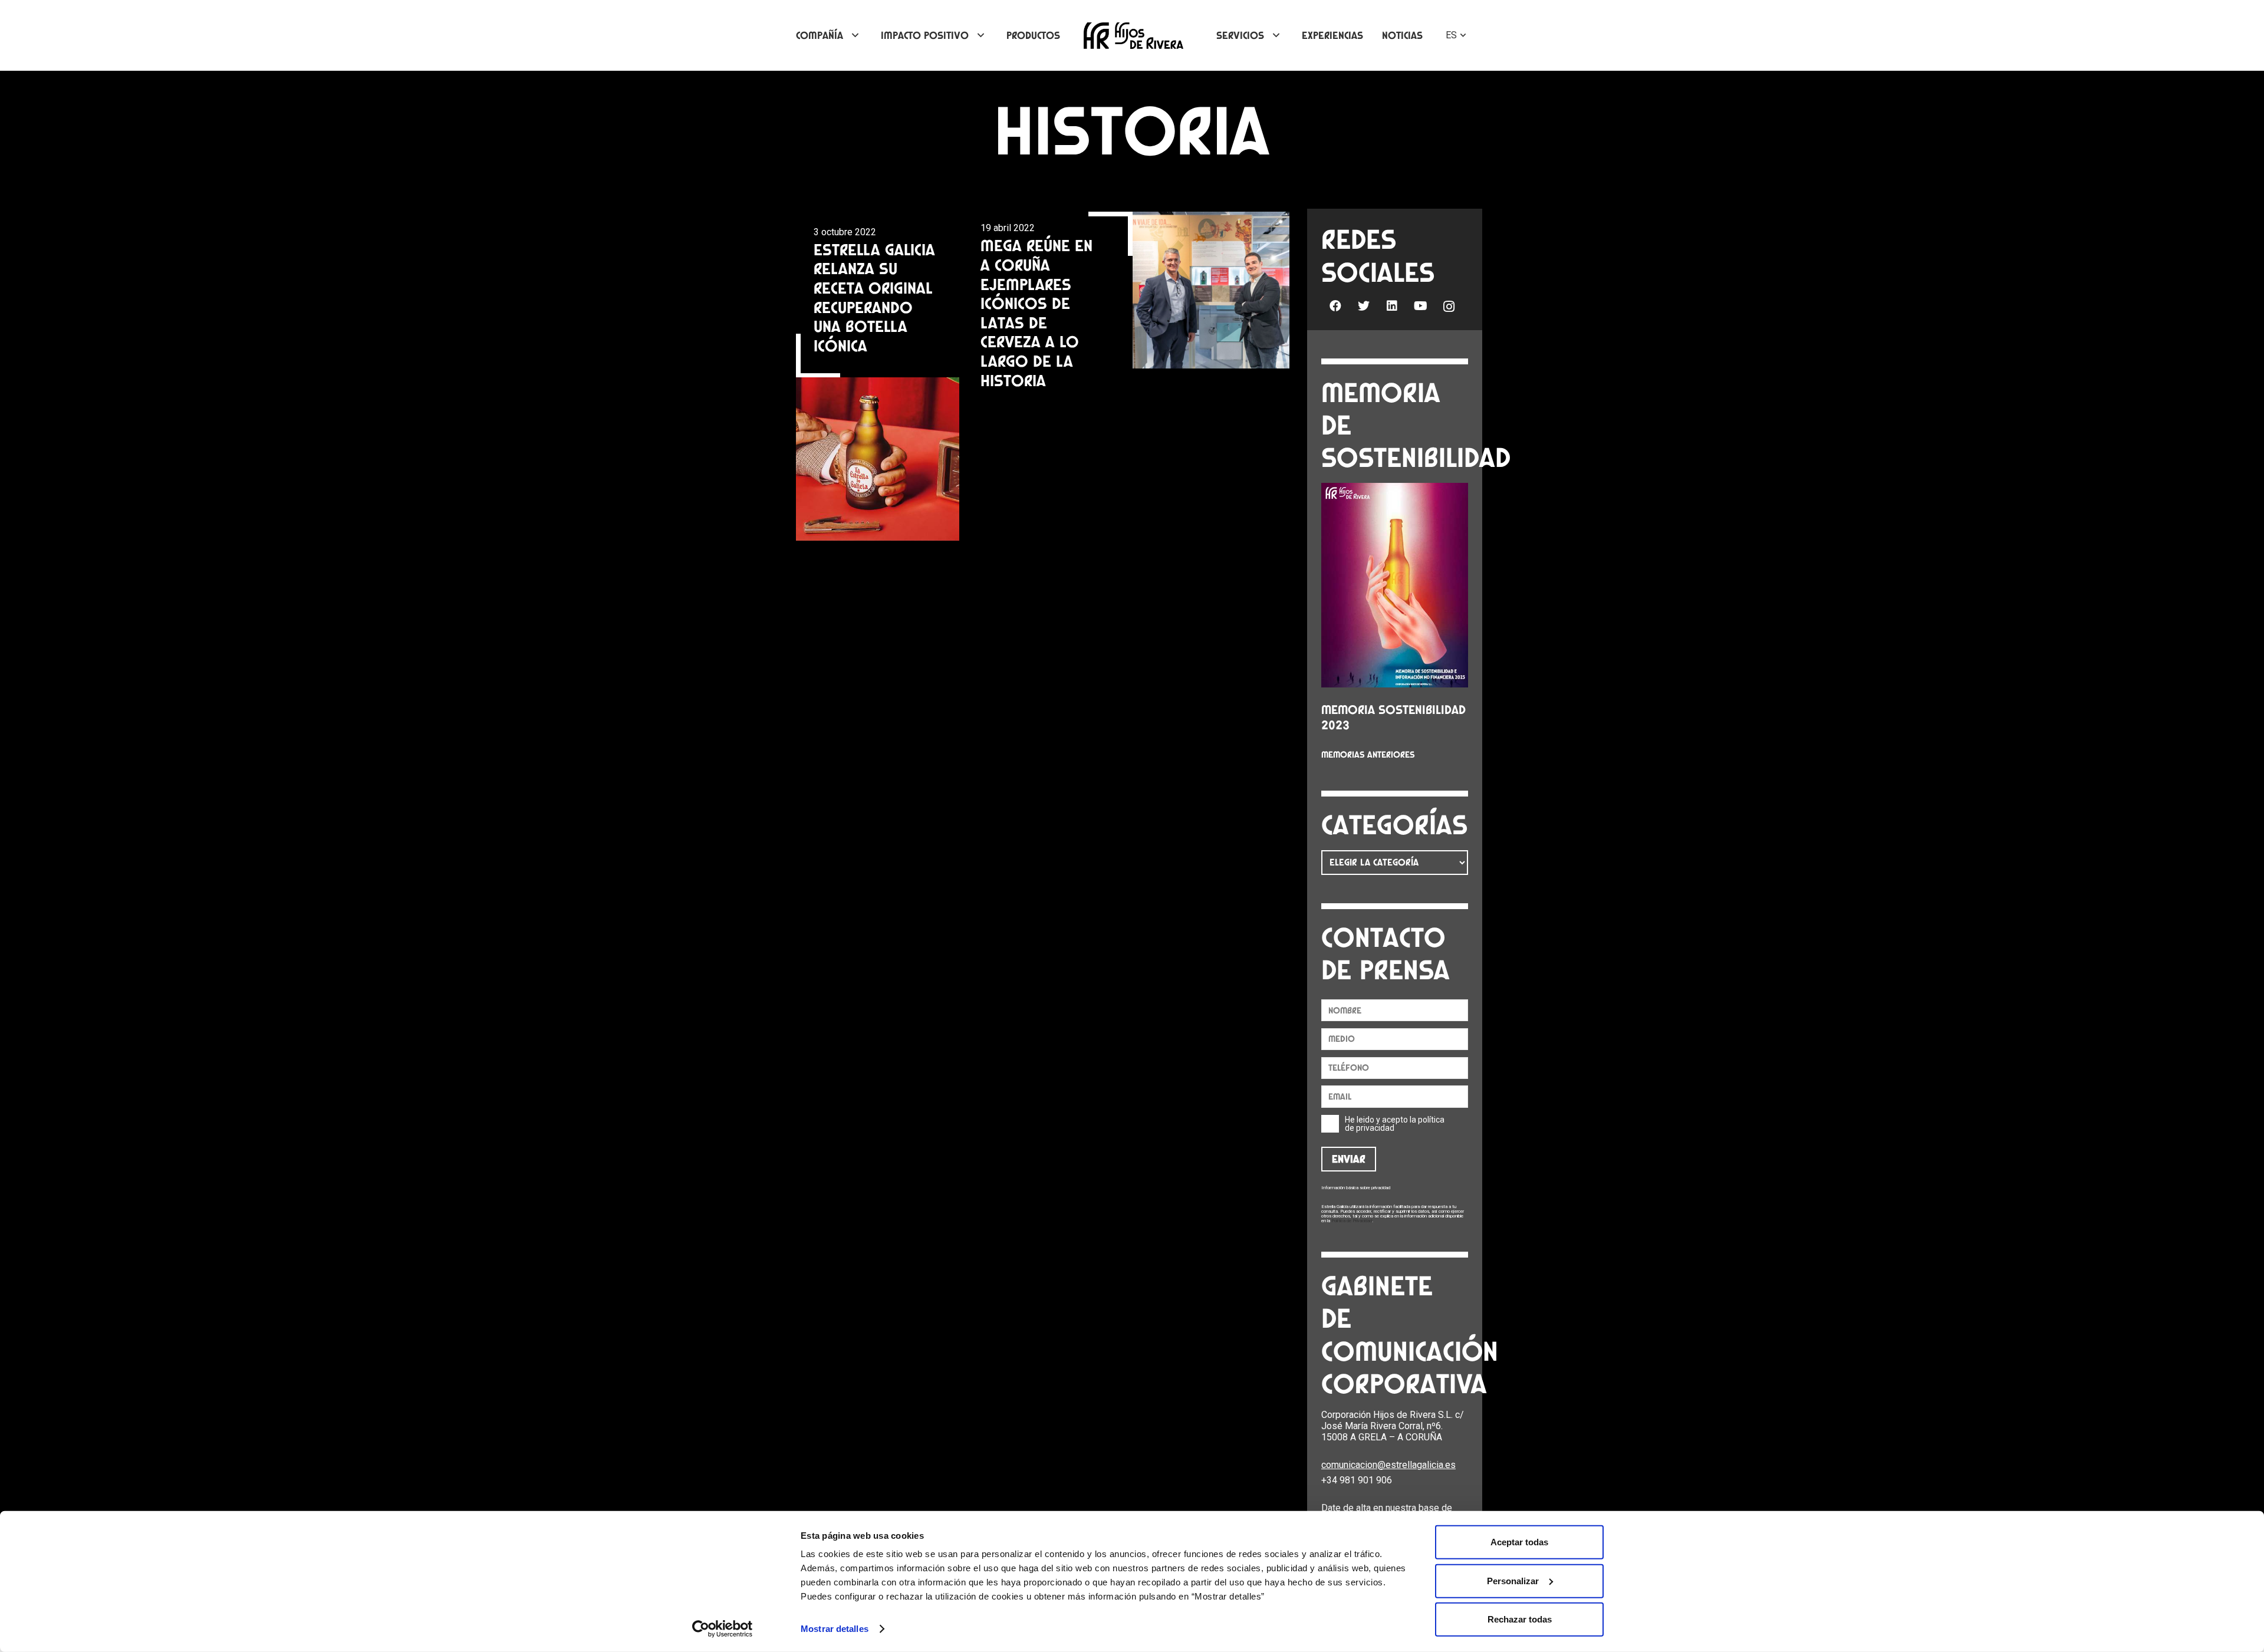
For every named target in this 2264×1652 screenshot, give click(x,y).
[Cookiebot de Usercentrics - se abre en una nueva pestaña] (723, 1629)
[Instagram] (1449, 307)
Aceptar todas (1519, 1542)
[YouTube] (1420, 306)
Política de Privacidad (1352, 1221)
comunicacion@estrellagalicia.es (1388, 1465)
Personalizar (1513, 1580)
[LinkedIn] (1392, 306)
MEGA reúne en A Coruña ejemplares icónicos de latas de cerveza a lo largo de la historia (1036, 312)
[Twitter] (1364, 306)
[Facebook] (1335, 306)
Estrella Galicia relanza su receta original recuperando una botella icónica (874, 297)
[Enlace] (1133, 36)
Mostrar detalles (835, 1629)
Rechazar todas (1520, 1619)
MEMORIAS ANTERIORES (1368, 755)
